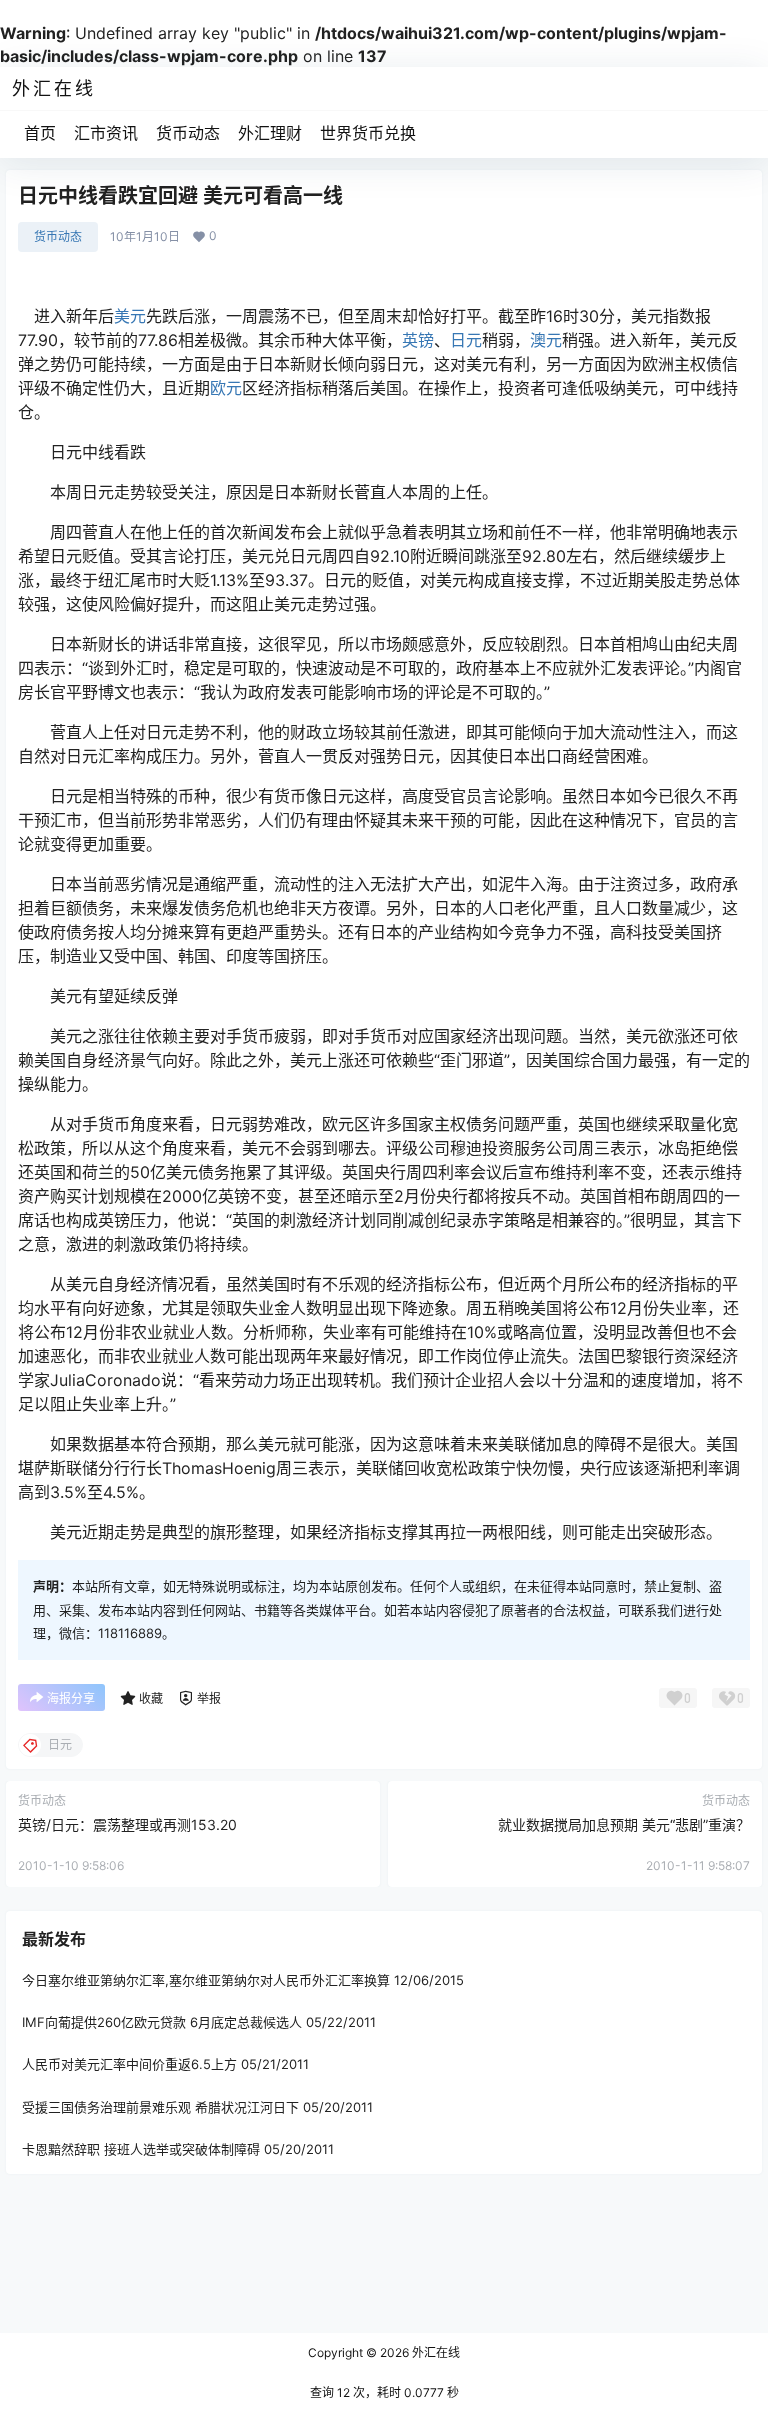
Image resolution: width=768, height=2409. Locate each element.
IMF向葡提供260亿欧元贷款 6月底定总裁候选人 (162, 2022)
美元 (130, 316)
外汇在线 (434, 2352)
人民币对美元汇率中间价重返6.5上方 (129, 2064)
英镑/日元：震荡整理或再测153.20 (127, 1824)
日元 (466, 340)
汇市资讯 (106, 133)
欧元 (226, 388)
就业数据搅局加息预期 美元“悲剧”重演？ (624, 1824)
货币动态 (188, 133)
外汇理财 (270, 133)
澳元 (546, 340)
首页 (40, 133)
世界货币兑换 (368, 133)
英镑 (418, 340)
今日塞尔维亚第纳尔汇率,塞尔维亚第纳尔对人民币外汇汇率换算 (206, 1980)
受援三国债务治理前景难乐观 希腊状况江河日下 (160, 2107)
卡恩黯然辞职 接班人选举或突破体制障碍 (141, 2149)
